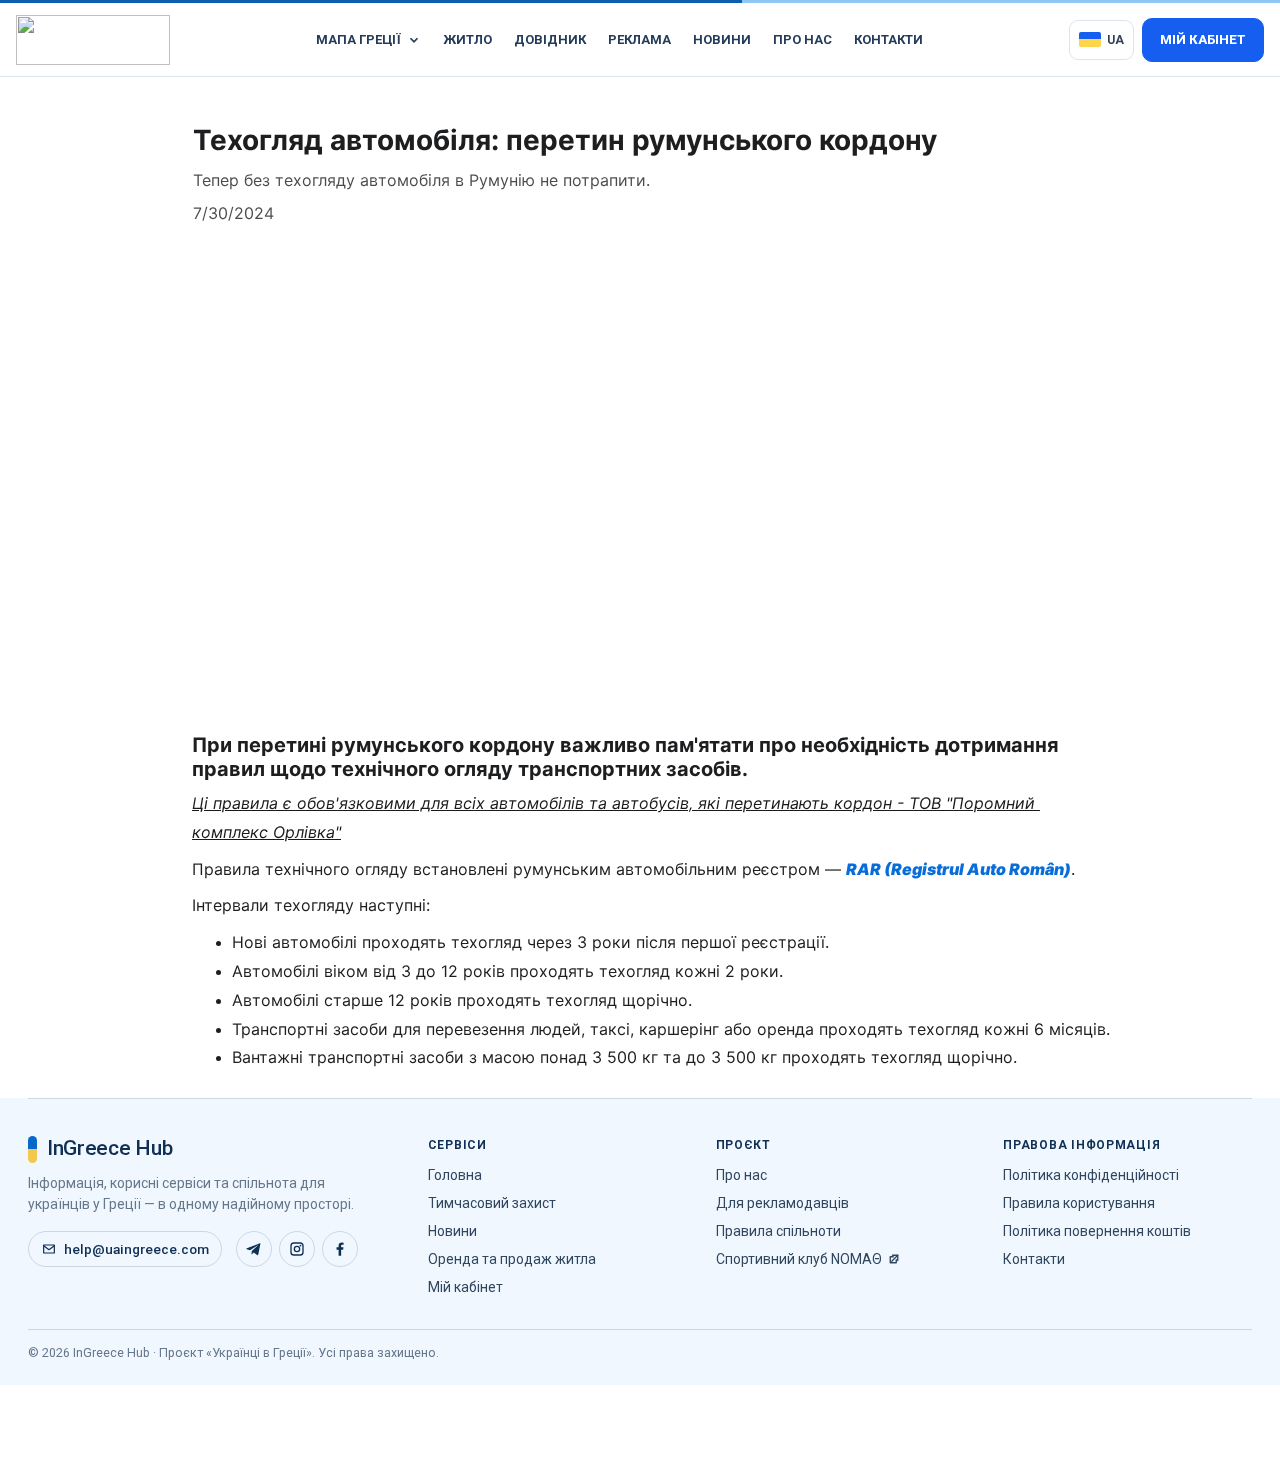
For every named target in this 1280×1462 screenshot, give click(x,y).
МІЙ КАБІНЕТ (1203, 39)
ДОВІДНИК (550, 39)
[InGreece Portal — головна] (93, 40)
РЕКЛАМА (639, 39)
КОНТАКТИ (888, 39)
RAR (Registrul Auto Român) (958, 869)
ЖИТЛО (467, 39)
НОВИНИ (722, 39)
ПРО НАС (802, 39)
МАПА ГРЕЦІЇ (358, 39)
